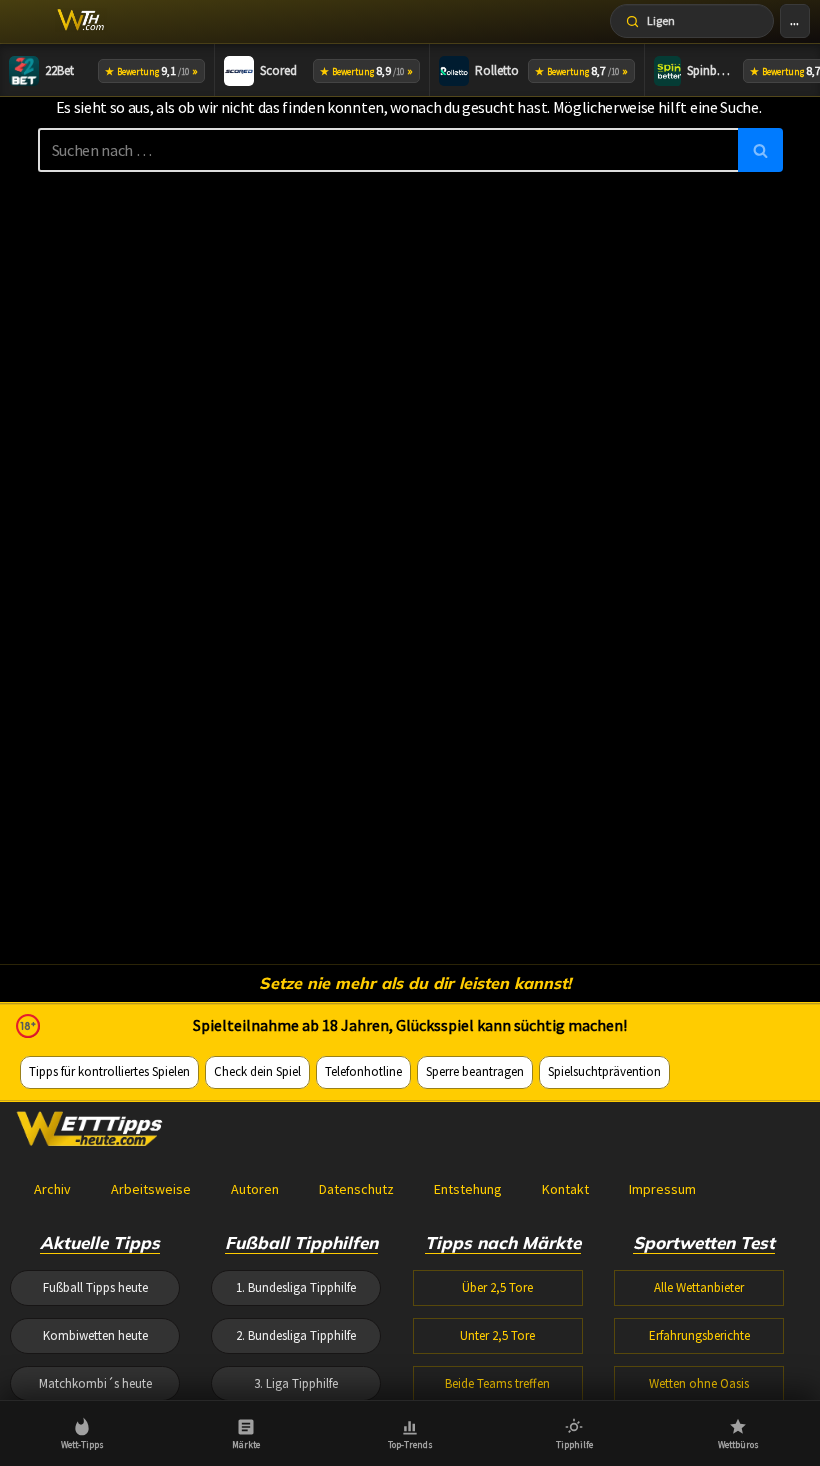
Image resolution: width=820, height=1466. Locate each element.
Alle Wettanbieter (699, 1287)
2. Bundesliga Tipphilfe (296, 1335)
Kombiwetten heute (95, 1335)
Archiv (52, 1189)
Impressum (662, 1189)
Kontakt (565, 1189)
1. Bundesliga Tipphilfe (296, 1287)
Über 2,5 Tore (497, 1287)
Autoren (255, 1189)
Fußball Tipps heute (95, 1287)
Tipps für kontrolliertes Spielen (109, 1071)
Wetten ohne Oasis (699, 1383)
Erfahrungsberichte (699, 1335)
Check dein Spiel (257, 1071)
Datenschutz (356, 1189)
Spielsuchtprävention (604, 1071)
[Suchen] (760, 150)
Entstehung (468, 1189)
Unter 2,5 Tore (497, 1335)
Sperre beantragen (475, 1071)
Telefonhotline (363, 1071)
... (794, 20)
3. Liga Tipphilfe (296, 1383)
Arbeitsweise (151, 1189)
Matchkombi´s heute (95, 1383)
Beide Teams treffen (497, 1383)
